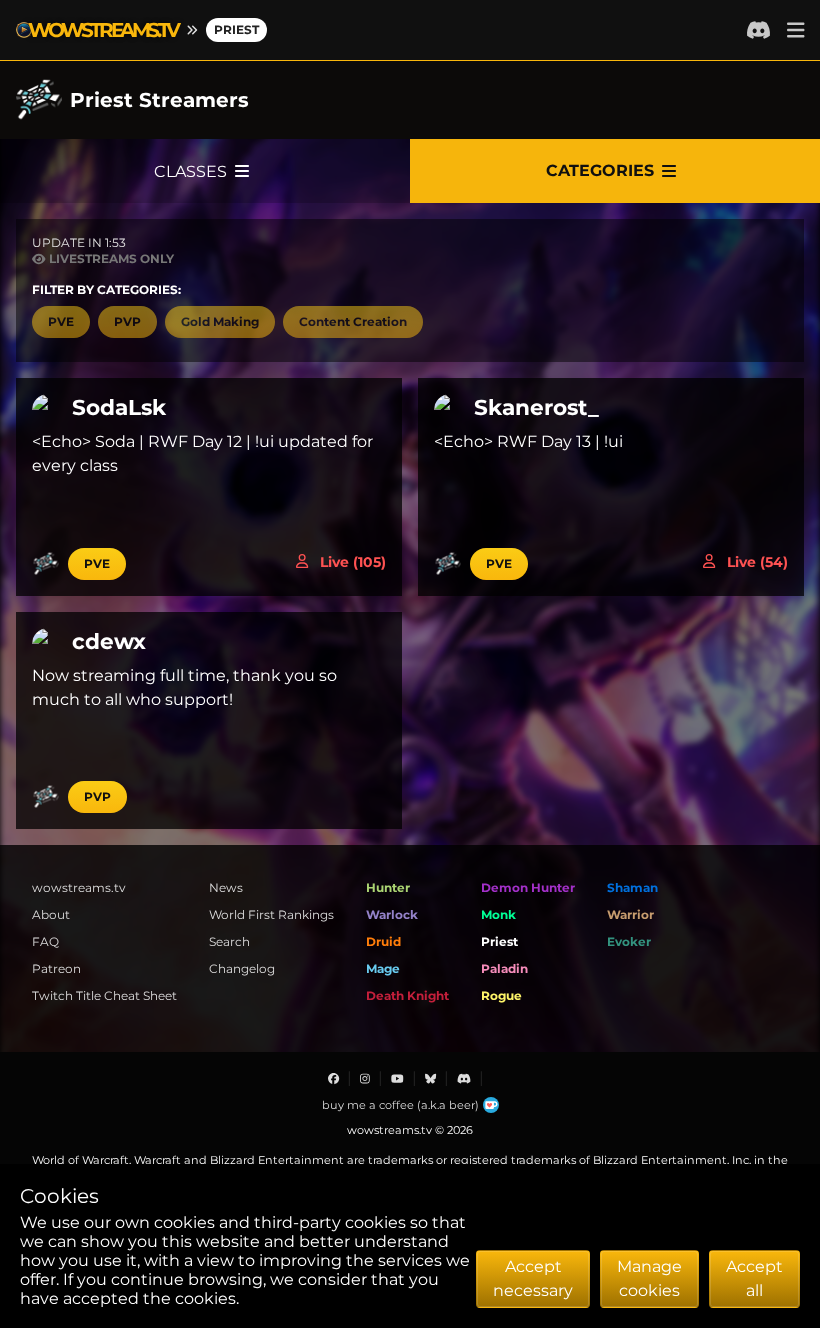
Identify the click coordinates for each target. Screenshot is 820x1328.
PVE (97, 563)
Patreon (56, 968)
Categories (600, 170)
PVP (97, 796)
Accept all (754, 1278)
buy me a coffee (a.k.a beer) (400, 1105)
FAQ (45, 941)
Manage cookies (649, 1278)
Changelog (242, 968)
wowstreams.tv (79, 887)
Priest (236, 29)
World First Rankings (271, 914)
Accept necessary (533, 1278)
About (51, 914)
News (226, 887)
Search (229, 941)
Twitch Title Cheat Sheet (104, 995)
